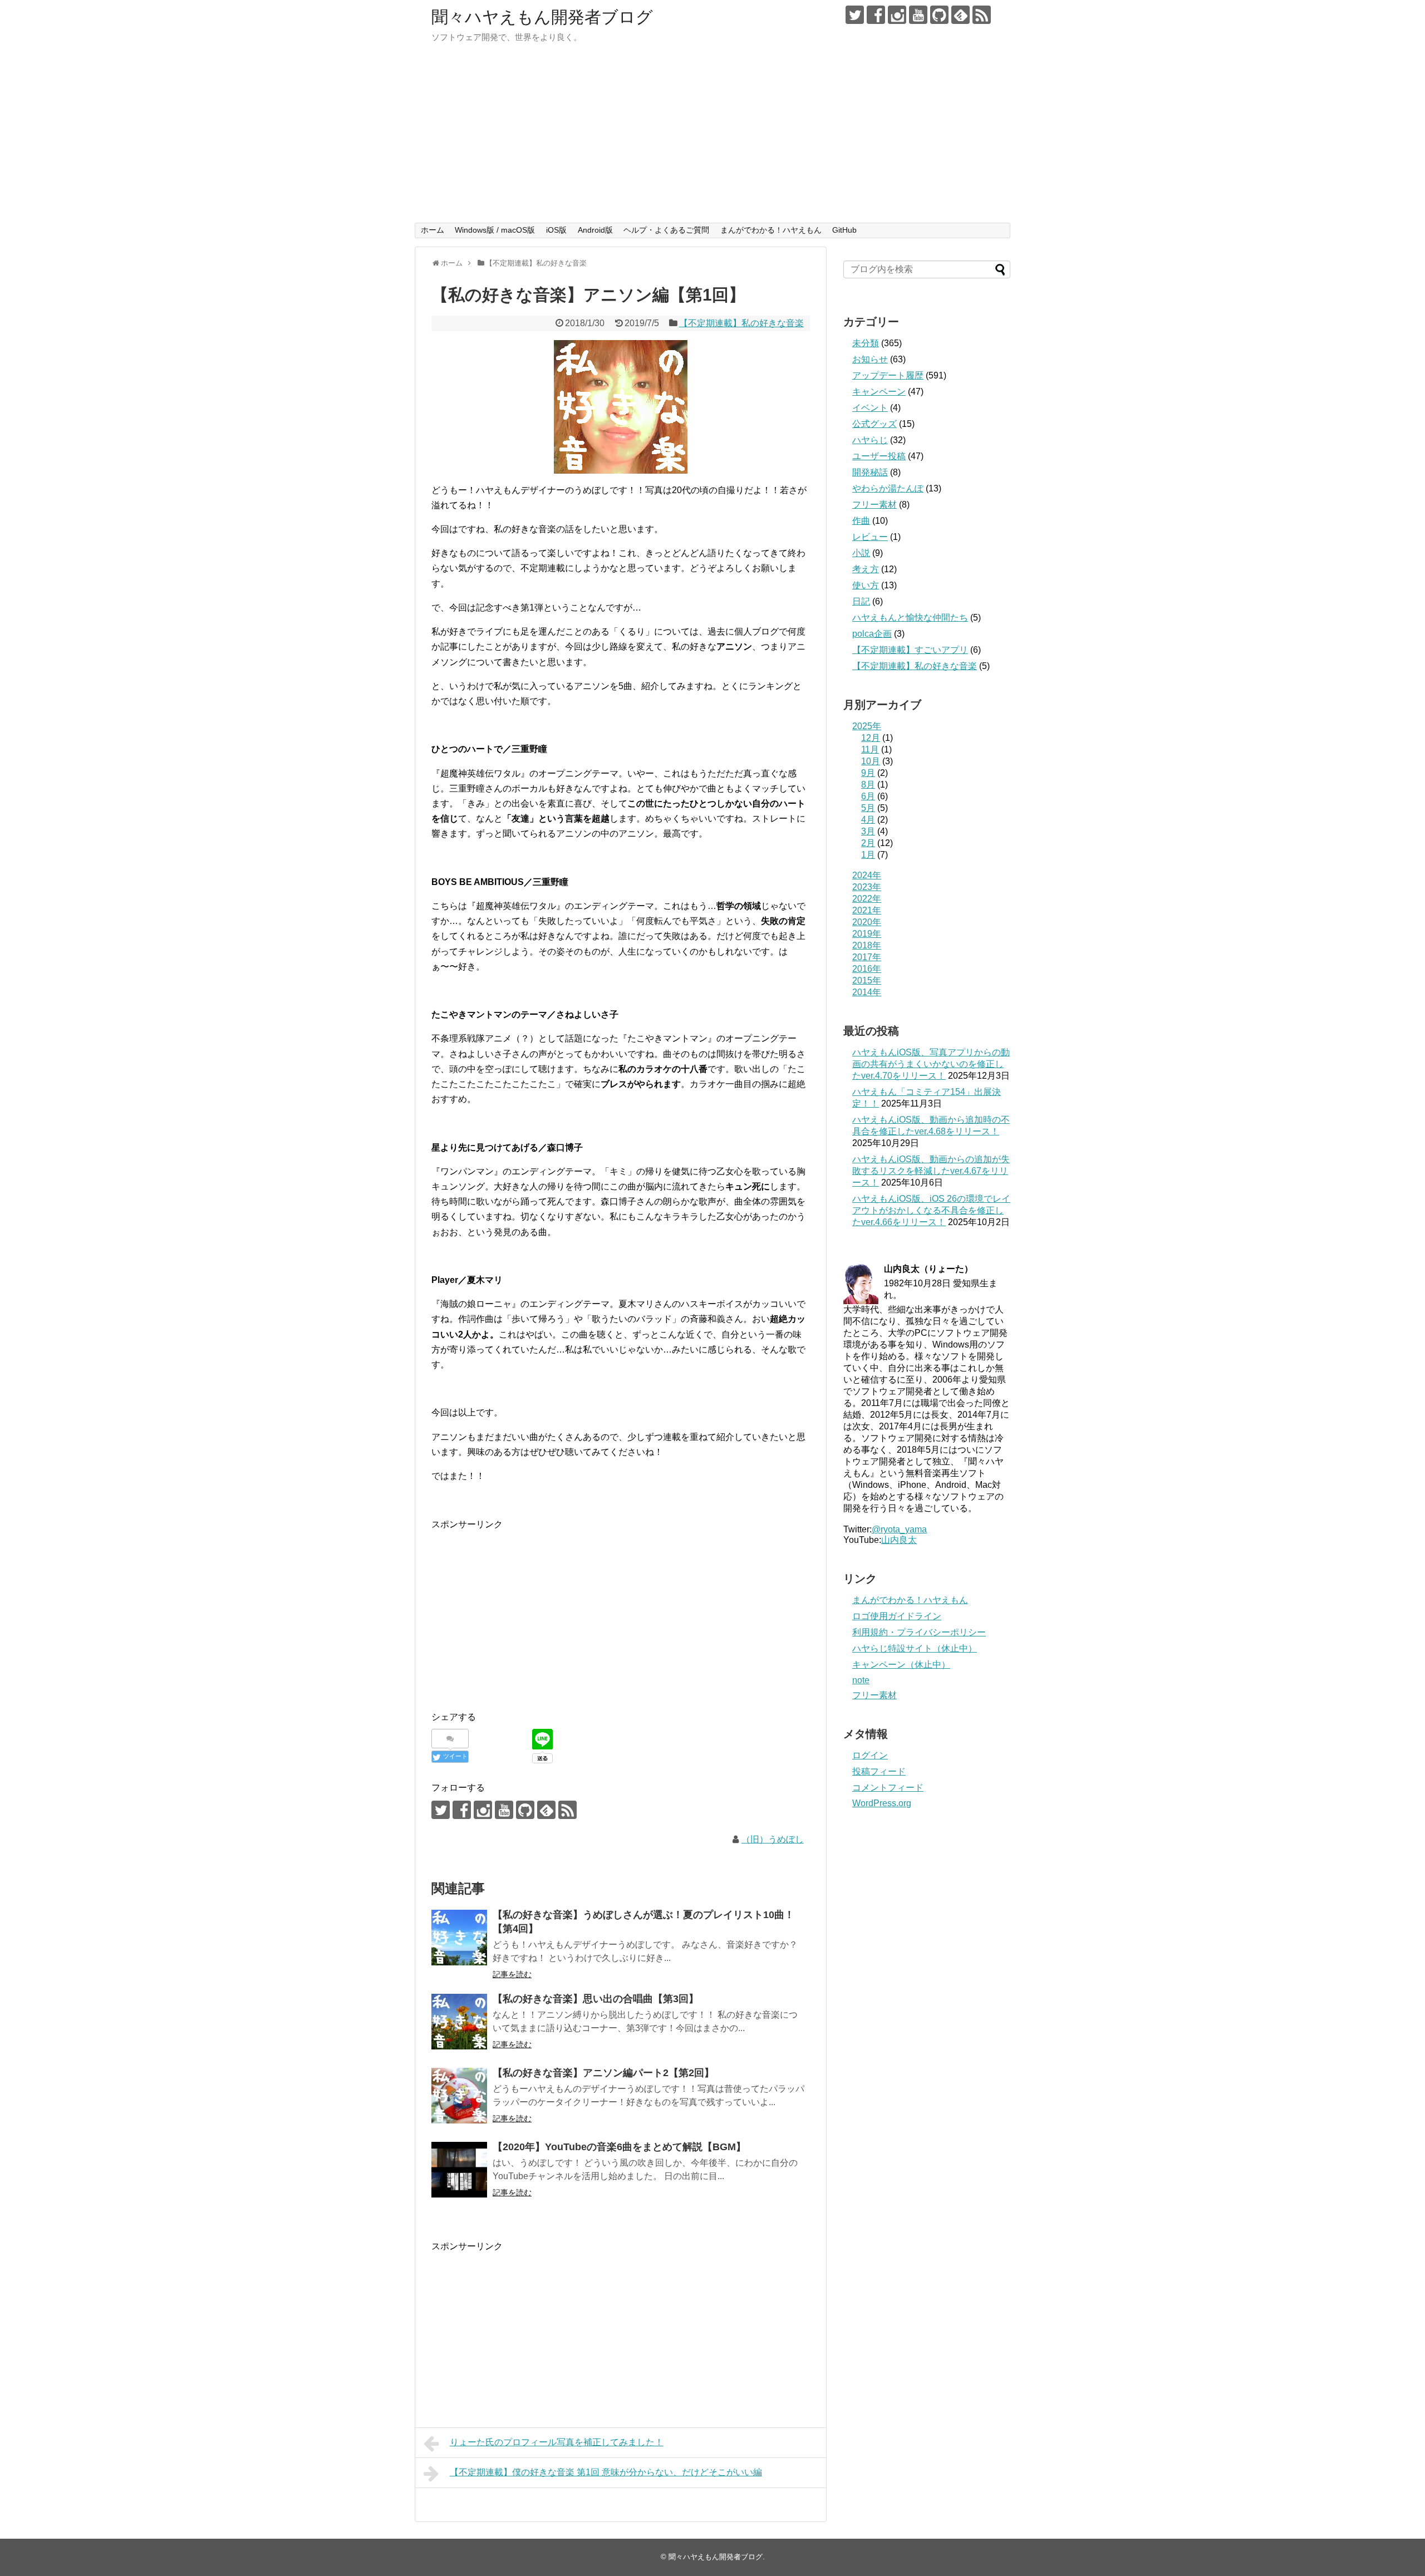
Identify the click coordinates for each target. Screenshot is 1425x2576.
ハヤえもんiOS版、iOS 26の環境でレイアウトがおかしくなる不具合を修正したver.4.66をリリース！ (931, 1210)
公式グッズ (874, 424)
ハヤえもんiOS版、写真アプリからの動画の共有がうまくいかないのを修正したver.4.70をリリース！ (931, 1064)
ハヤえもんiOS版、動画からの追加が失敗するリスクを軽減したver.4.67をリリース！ (931, 1171)
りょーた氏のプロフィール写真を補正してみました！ (557, 2442)
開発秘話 (870, 472)
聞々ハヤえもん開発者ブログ (542, 17)
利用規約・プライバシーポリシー (919, 1632)
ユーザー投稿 (879, 456)
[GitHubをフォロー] (939, 15)
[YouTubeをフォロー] (918, 15)
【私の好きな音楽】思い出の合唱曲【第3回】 (596, 1999)
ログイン (870, 1755)
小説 (861, 553)
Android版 (595, 230)
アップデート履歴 (888, 375)
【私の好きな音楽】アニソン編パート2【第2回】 (603, 2073)
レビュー (870, 537)
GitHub (844, 230)
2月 (868, 843)
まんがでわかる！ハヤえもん (771, 230)
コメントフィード (888, 1788)
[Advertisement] (712, 139)
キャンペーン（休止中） (901, 1665)
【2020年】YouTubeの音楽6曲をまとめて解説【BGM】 (619, 2147)
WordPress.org (882, 1803)
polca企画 (872, 634)
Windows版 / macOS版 (495, 230)
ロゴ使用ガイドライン (897, 1616)
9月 (868, 773)
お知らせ (870, 359)
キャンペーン (879, 392)
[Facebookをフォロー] (876, 15)
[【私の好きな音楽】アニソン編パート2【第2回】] (459, 2096)
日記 (861, 601)
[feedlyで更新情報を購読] (960, 15)
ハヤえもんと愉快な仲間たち (910, 618)
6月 (868, 796)
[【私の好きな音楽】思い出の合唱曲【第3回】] (459, 2022)
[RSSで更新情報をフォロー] (982, 15)
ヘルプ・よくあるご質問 (666, 230)
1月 (868, 855)
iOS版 (556, 230)
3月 (868, 831)
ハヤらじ (870, 440)
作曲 (861, 521)
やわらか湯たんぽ (888, 488)
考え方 (866, 569)
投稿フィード (879, 1771)
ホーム (433, 230)
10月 (871, 761)
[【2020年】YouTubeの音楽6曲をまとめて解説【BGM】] (459, 2170)
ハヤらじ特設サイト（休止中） (915, 1648)
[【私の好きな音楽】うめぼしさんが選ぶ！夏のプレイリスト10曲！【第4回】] (459, 1938)
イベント (870, 408)
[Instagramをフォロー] (897, 15)
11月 (870, 749)
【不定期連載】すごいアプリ (910, 650)
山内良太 (899, 1540)
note (861, 1680)
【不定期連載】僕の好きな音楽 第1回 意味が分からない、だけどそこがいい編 (606, 2472)
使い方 (866, 585)
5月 (868, 808)
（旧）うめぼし (773, 1839)
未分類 (866, 343)
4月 (868, 820)
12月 (871, 738)
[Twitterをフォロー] (855, 15)
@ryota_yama (899, 1529)
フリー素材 (874, 505)
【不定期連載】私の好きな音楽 (741, 323)
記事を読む (512, 1974)
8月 (868, 785)
